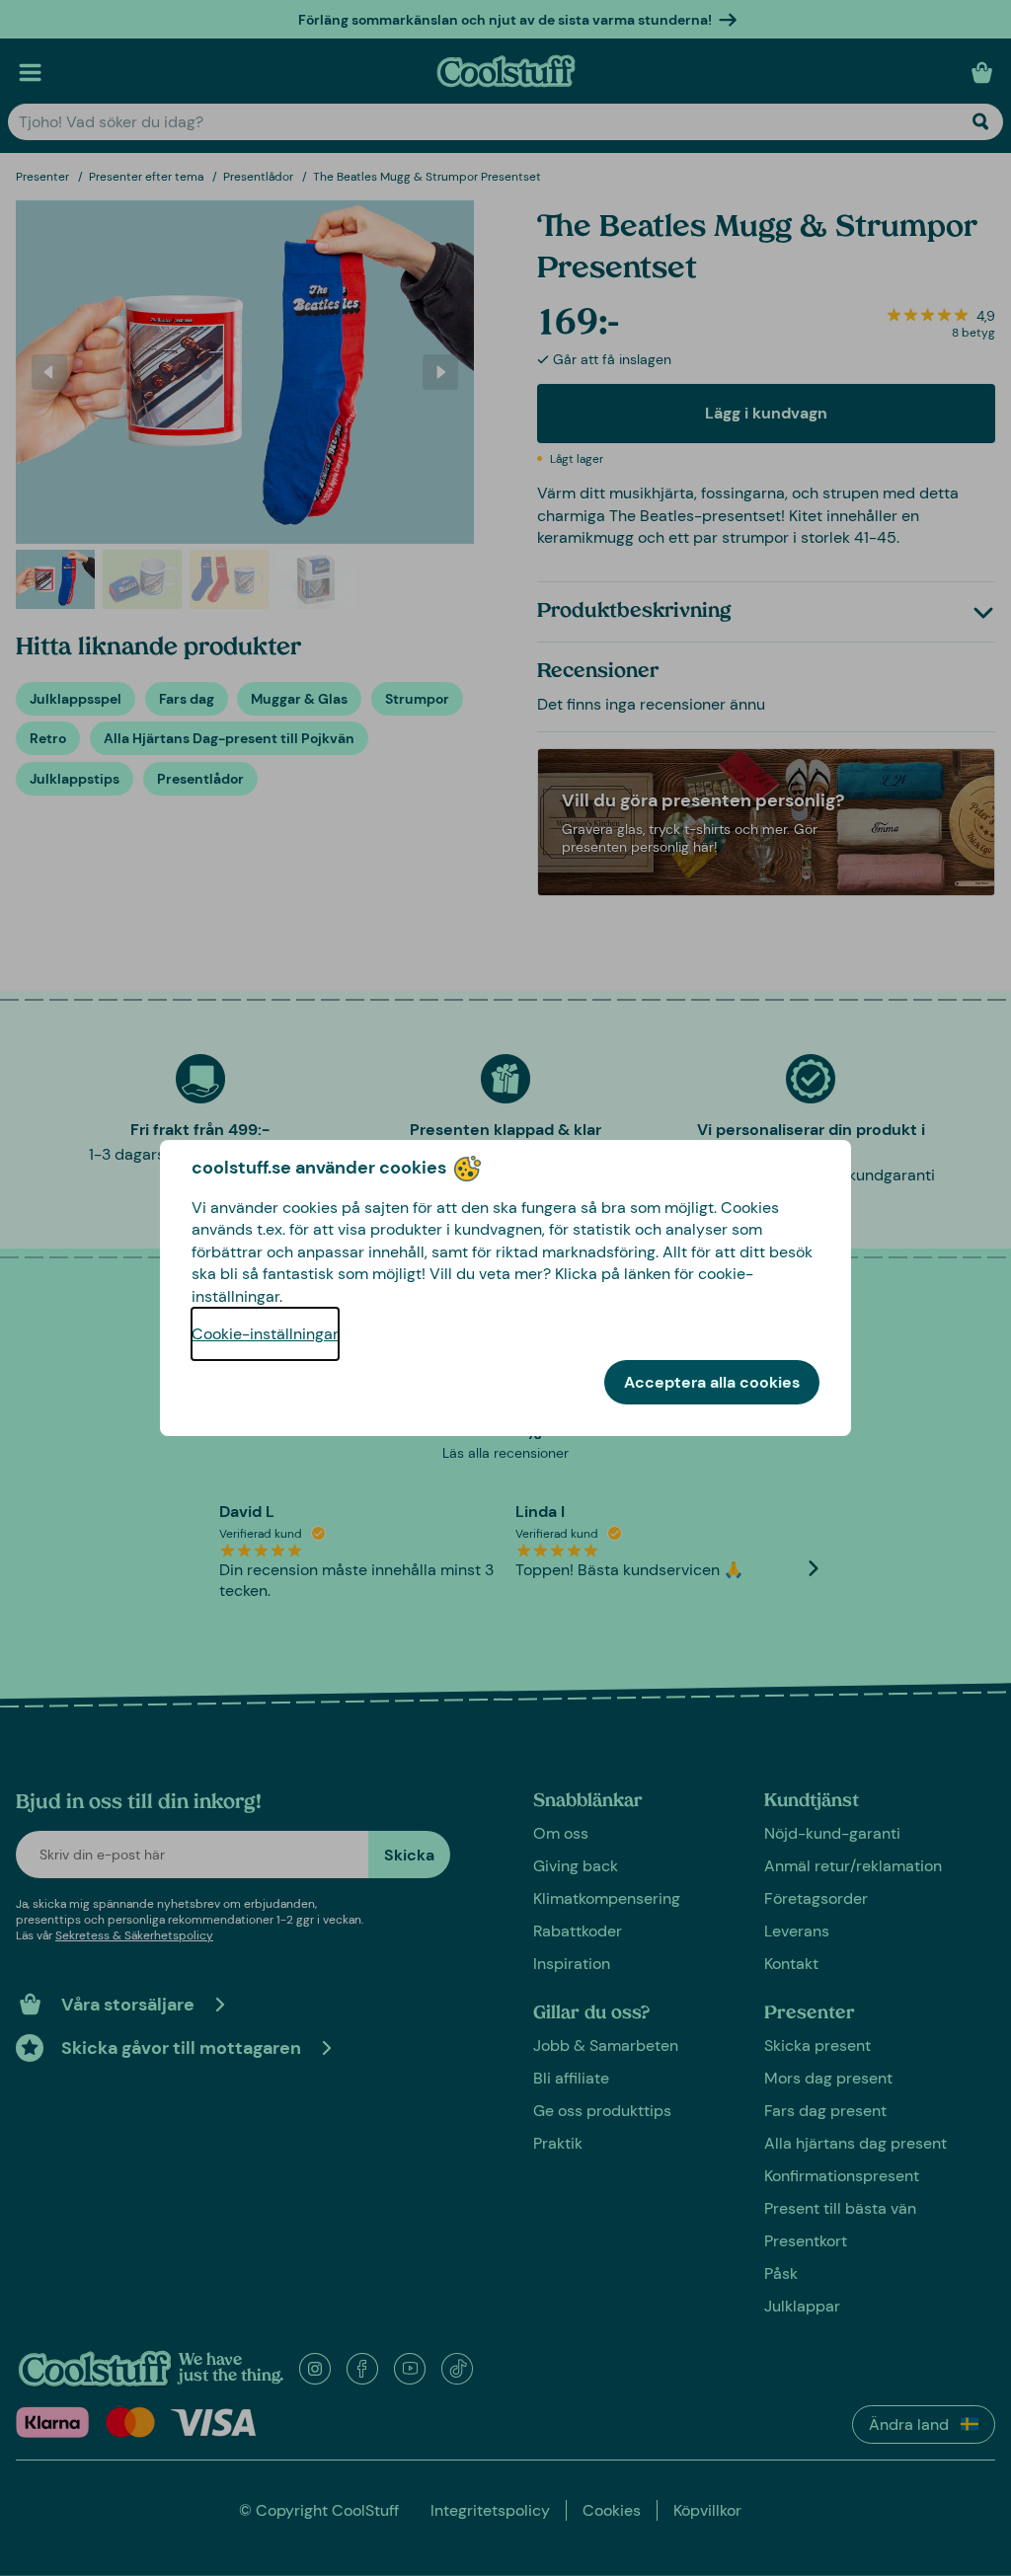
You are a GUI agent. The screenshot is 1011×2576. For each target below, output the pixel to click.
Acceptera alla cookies (712, 1382)
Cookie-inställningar (265, 1334)
